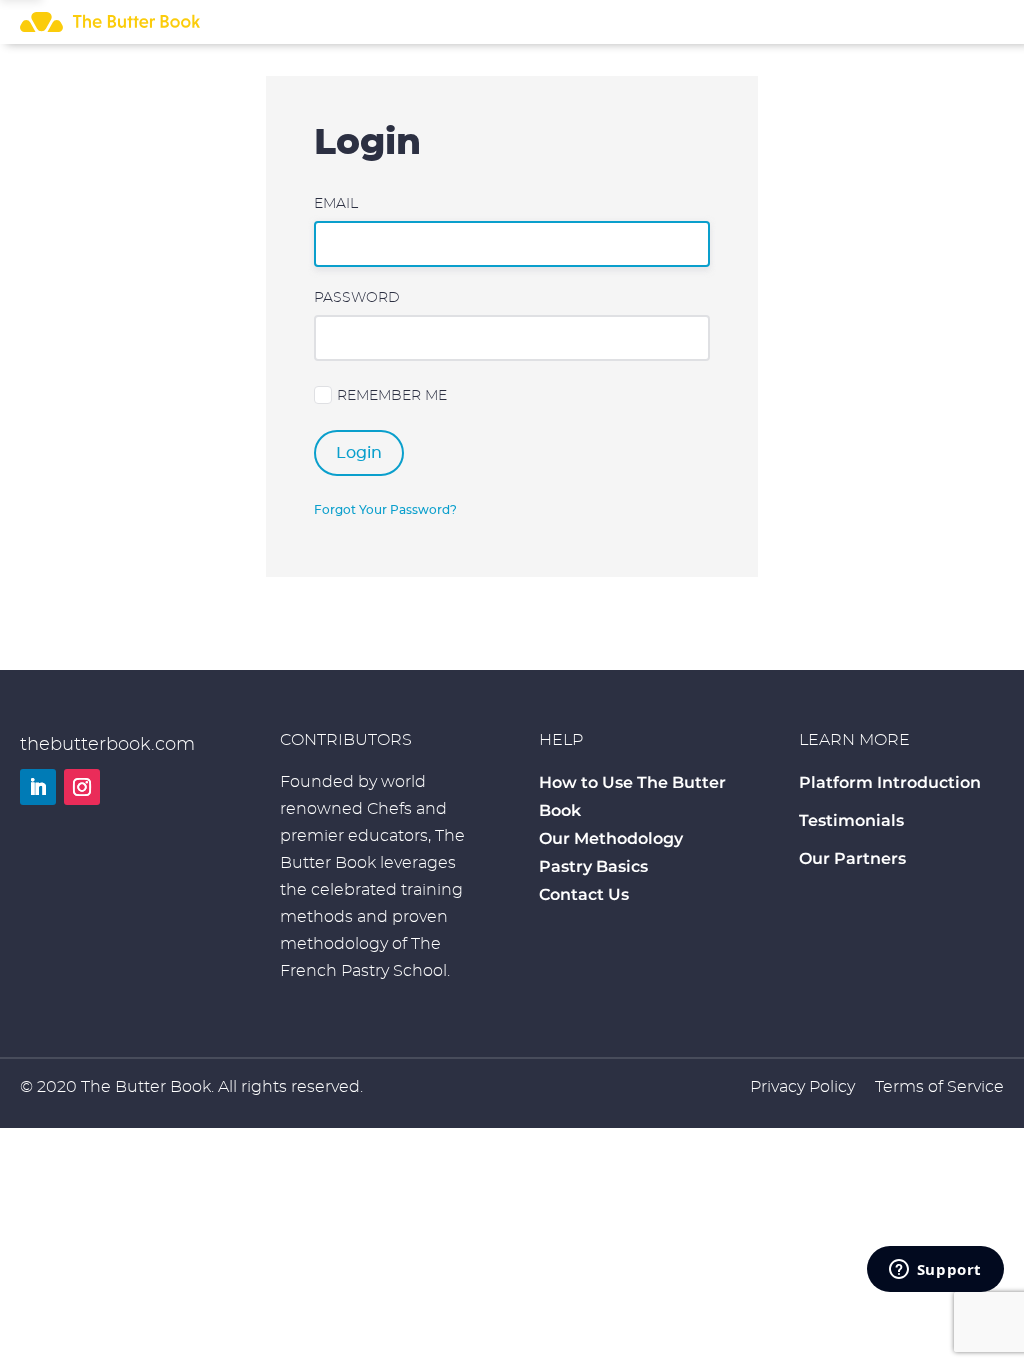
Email (336, 204)
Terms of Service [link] (939, 1087)
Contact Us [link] (584, 894)
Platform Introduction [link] (890, 782)
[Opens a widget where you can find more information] (935, 1271)
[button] (38, 787)
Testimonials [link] (851, 820)
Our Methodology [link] (611, 838)
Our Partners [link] (852, 858)
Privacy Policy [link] (802, 1087)
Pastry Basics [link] (593, 866)
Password (357, 298)
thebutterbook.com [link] (107, 745)
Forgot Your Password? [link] (385, 510)
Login (359, 453)
